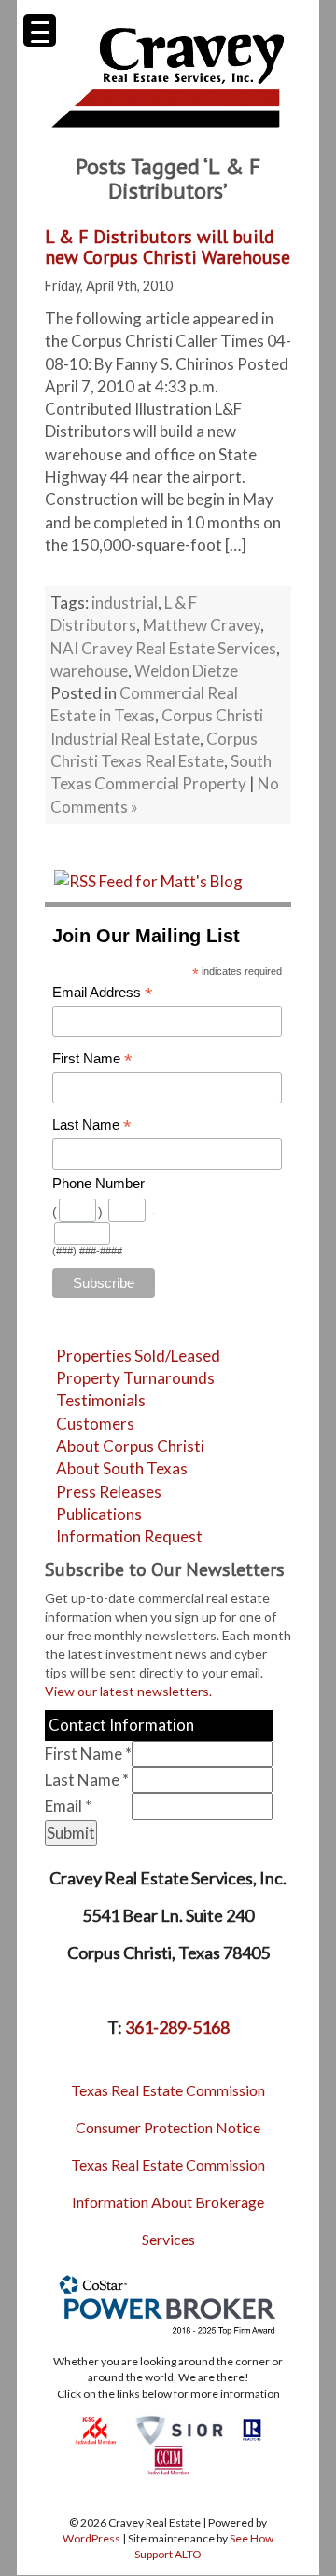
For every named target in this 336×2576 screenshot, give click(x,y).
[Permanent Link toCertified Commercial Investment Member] (168, 2459)
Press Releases (109, 1492)
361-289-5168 (177, 2027)
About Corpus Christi (130, 1446)
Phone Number (98, 1184)
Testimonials (101, 1400)
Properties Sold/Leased (138, 1356)
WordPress (91, 2538)
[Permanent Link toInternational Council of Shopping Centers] (96, 2428)
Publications (99, 1514)
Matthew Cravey (202, 625)
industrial (125, 603)
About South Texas (122, 1468)
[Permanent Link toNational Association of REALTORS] (252, 2428)
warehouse (89, 671)
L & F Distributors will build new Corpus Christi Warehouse (168, 247)
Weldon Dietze (186, 671)
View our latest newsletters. (128, 1691)
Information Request (129, 1536)
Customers (95, 1424)
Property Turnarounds (135, 1378)
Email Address (103, 993)
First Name (92, 1059)
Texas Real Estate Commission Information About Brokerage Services (168, 2202)
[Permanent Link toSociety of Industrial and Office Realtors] (179, 2428)
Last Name (92, 1125)
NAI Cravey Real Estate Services (163, 648)
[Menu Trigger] (40, 30)
